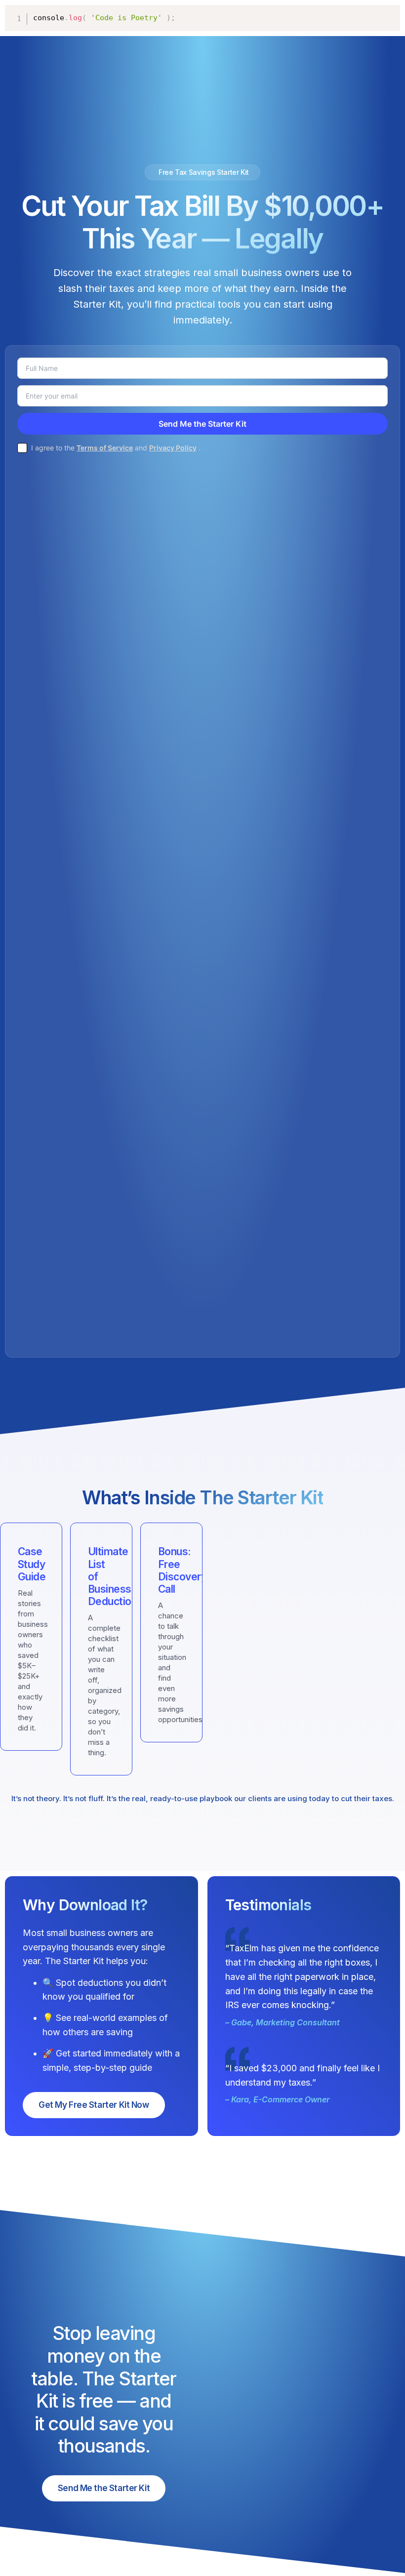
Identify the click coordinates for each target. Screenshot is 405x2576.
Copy (388, 13)
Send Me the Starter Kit (104, 2488)
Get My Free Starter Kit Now (94, 2105)
